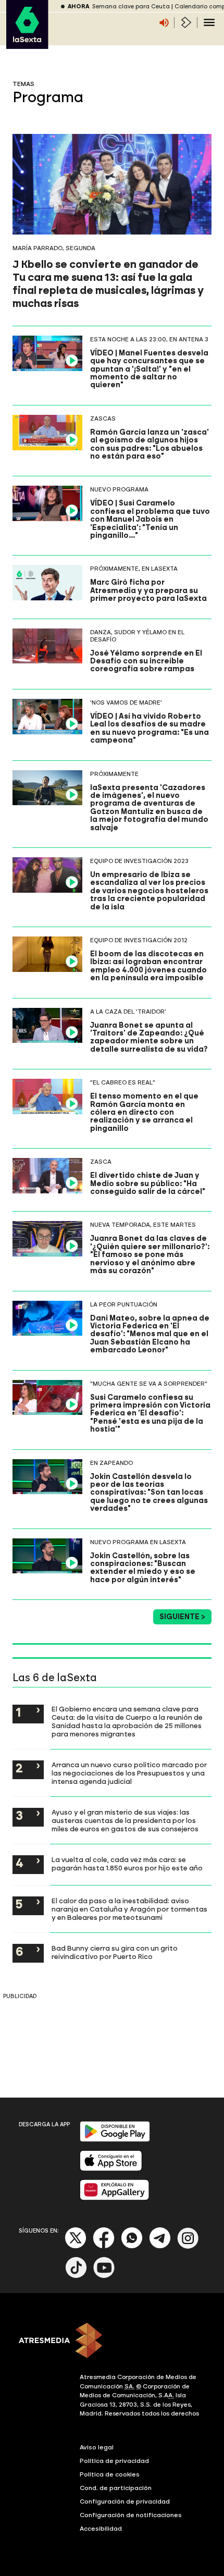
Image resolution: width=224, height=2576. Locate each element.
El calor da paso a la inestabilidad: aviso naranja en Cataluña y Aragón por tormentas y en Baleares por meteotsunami (129, 1909)
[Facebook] (104, 2246)
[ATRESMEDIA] (112, 2341)
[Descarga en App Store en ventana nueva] (111, 2169)
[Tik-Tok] (76, 2276)
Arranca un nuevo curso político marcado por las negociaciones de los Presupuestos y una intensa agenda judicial (129, 1773)
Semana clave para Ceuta (131, 7)
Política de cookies (110, 2474)
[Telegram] (160, 2246)
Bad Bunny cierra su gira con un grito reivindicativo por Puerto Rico (115, 1952)
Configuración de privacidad (125, 2501)
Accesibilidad (101, 2529)
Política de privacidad (114, 2461)
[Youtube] (104, 2276)
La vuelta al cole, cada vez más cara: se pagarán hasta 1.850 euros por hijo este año (127, 1864)
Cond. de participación (116, 2488)
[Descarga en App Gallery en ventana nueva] (115, 2198)
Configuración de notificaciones (131, 2515)
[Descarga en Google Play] (115, 2140)
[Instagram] (188, 2246)
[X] (76, 2246)
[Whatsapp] (132, 2246)
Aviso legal (97, 2447)
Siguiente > (182, 1617)
